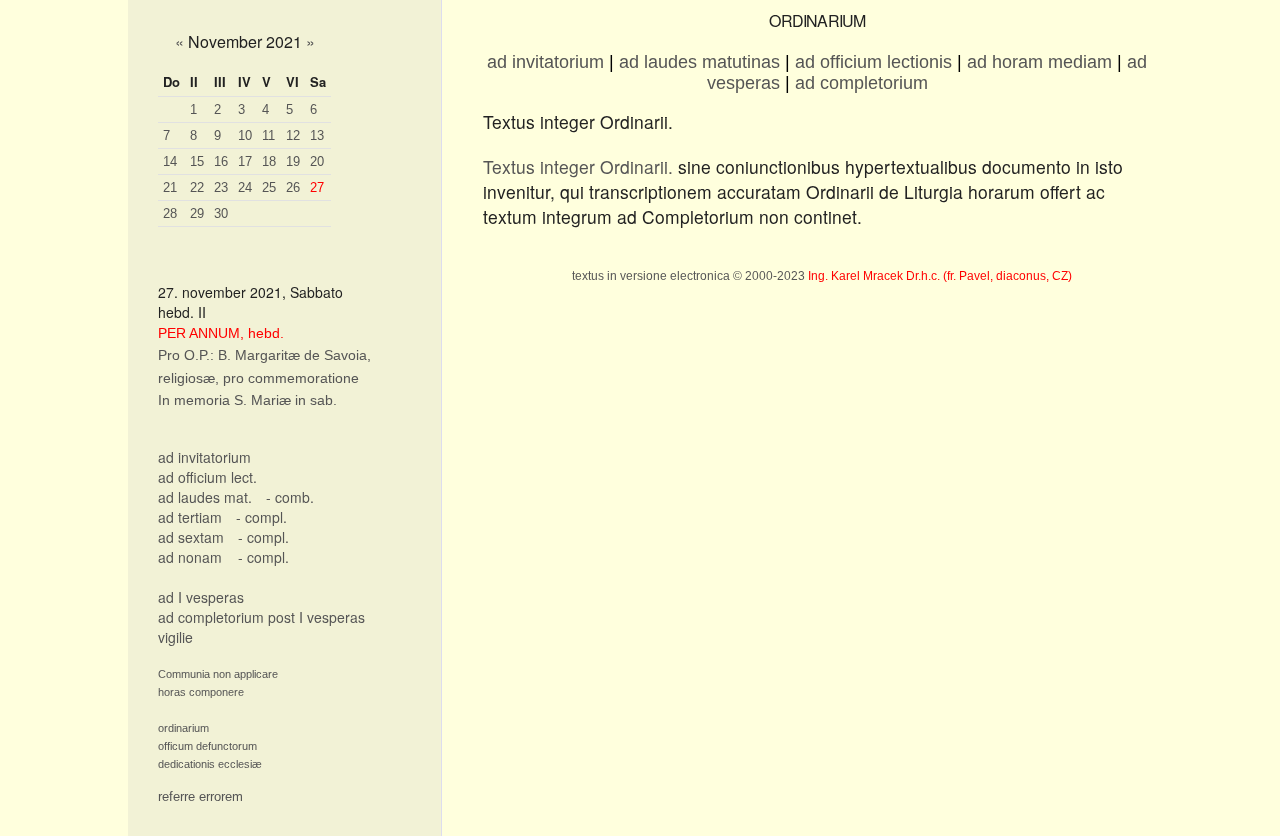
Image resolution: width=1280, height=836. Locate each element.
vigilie (175, 637)
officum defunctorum (207, 746)
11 (268, 135)
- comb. (290, 497)
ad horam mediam (1039, 62)
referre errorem (200, 796)
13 (317, 135)
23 (221, 187)
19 (293, 161)
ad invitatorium (204, 457)
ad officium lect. (207, 477)
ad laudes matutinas (699, 62)
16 (221, 161)
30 (221, 213)
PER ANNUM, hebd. (221, 333)
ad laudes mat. (205, 497)
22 (197, 187)
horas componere (201, 692)
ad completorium (861, 83)
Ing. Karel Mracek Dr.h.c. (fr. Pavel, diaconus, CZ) (940, 276)
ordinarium (183, 728)
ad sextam (191, 537)
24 (245, 187)
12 (293, 135)
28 (170, 213)
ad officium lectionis (873, 62)
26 (293, 187)
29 (197, 213)
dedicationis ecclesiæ (210, 764)
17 (245, 161)
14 (170, 161)
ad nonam (190, 557)
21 (170, 187)
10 (245, 135)
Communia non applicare (218, 674)
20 (317, 161)
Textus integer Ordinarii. (578, 166)
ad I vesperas (201, 597)
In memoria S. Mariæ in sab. (247, 400)
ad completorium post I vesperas (261, 617)
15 (197, 161)
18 (269, 161)
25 (269, 187)
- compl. (261, 517)
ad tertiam (190, 517)
